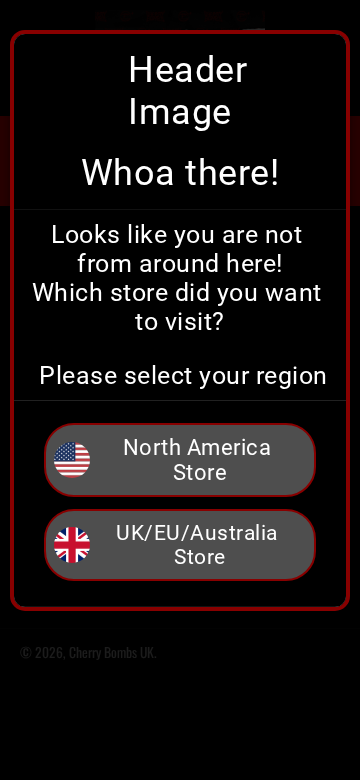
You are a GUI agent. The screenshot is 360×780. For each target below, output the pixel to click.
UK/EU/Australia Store (199, 545)
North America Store (200, 460)
